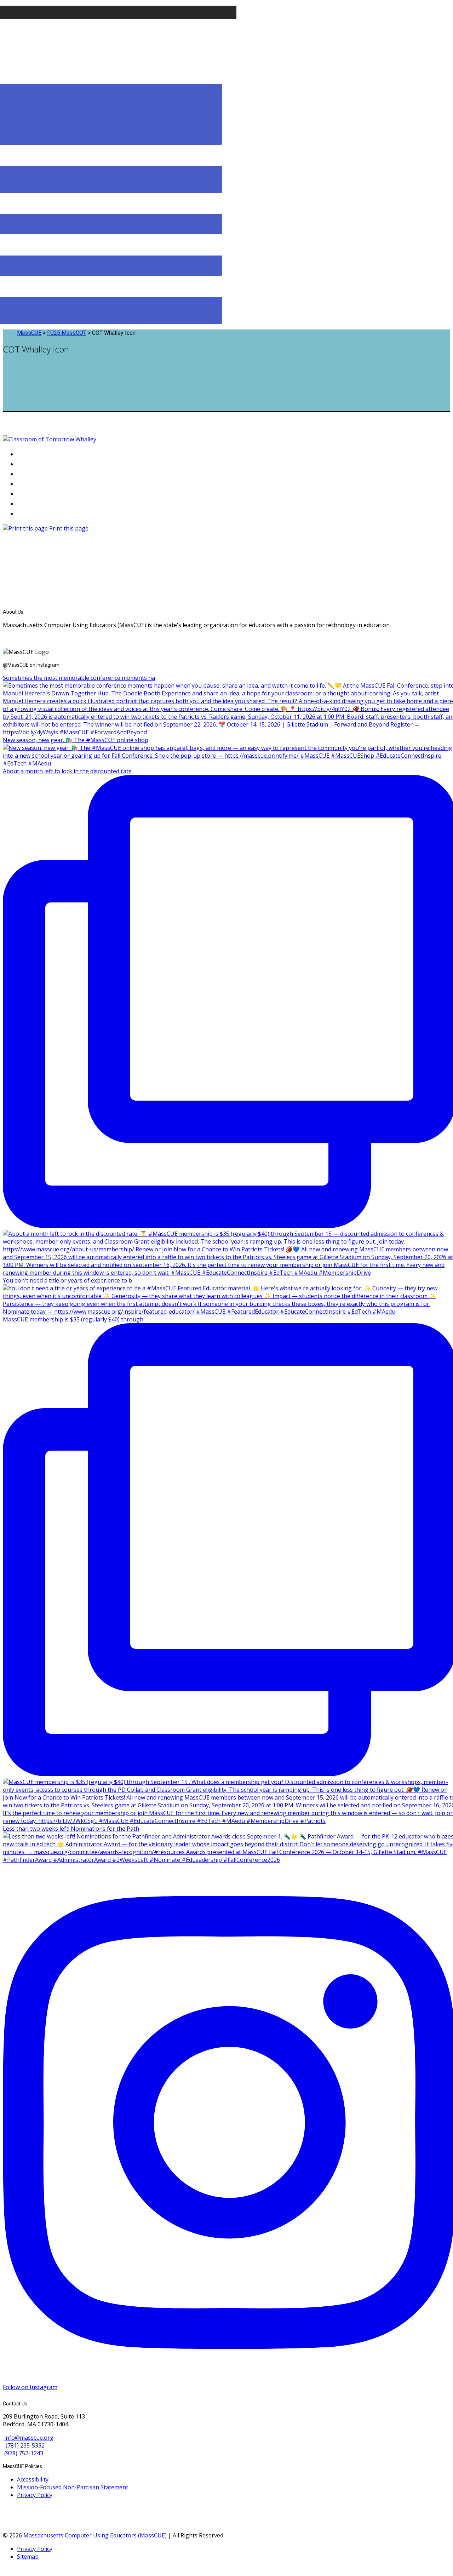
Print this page (69, 528)
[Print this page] (25, 528)
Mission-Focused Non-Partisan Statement (73, 2487)
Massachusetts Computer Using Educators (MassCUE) (95, 2535)
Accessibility (33, 2479)
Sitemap (28, 2557)
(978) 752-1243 (24, 2453)
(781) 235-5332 (25, 2445)
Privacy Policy (35, 2495)
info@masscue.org (29, 2438)
